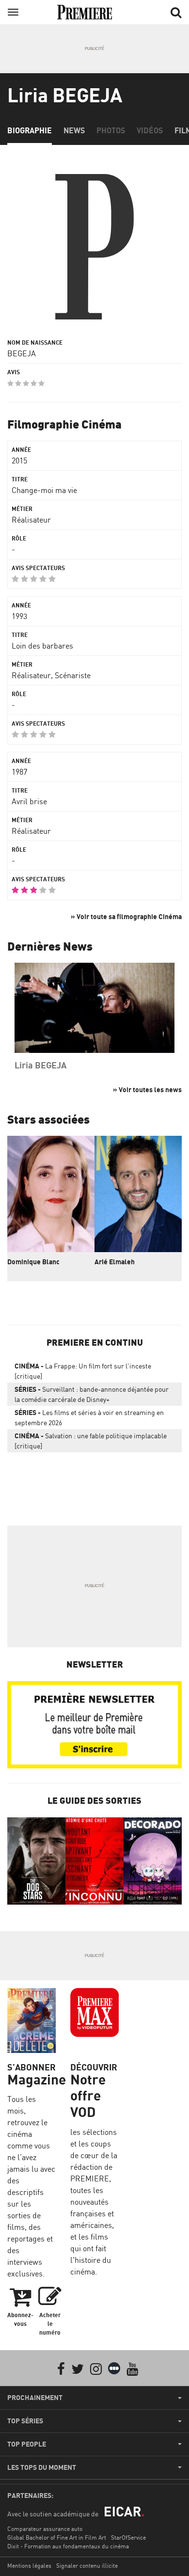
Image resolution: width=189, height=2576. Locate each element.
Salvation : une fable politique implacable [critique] (91, 1441)
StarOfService (128, 2537)
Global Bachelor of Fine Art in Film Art (57, 2537)
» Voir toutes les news (147, 1089)
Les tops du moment (42, 2467)
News (74, 130)
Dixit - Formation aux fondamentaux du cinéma (68, 2546)
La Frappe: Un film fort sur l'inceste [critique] (83, 1371)
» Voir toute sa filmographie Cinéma (126, 916)
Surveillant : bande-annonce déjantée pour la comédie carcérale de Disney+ (92, 1394)
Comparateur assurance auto (45, 2529)
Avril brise (29, 801)
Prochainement (35, 2398)
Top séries (25, 2421)
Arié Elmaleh (115, 1262)
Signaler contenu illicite (87, 2566)
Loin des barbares (42, 646)
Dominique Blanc (33, 1262)
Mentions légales (29, 2566)
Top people (27, 2444)
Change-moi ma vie (44, 490)
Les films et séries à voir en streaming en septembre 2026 (89, 1417)
